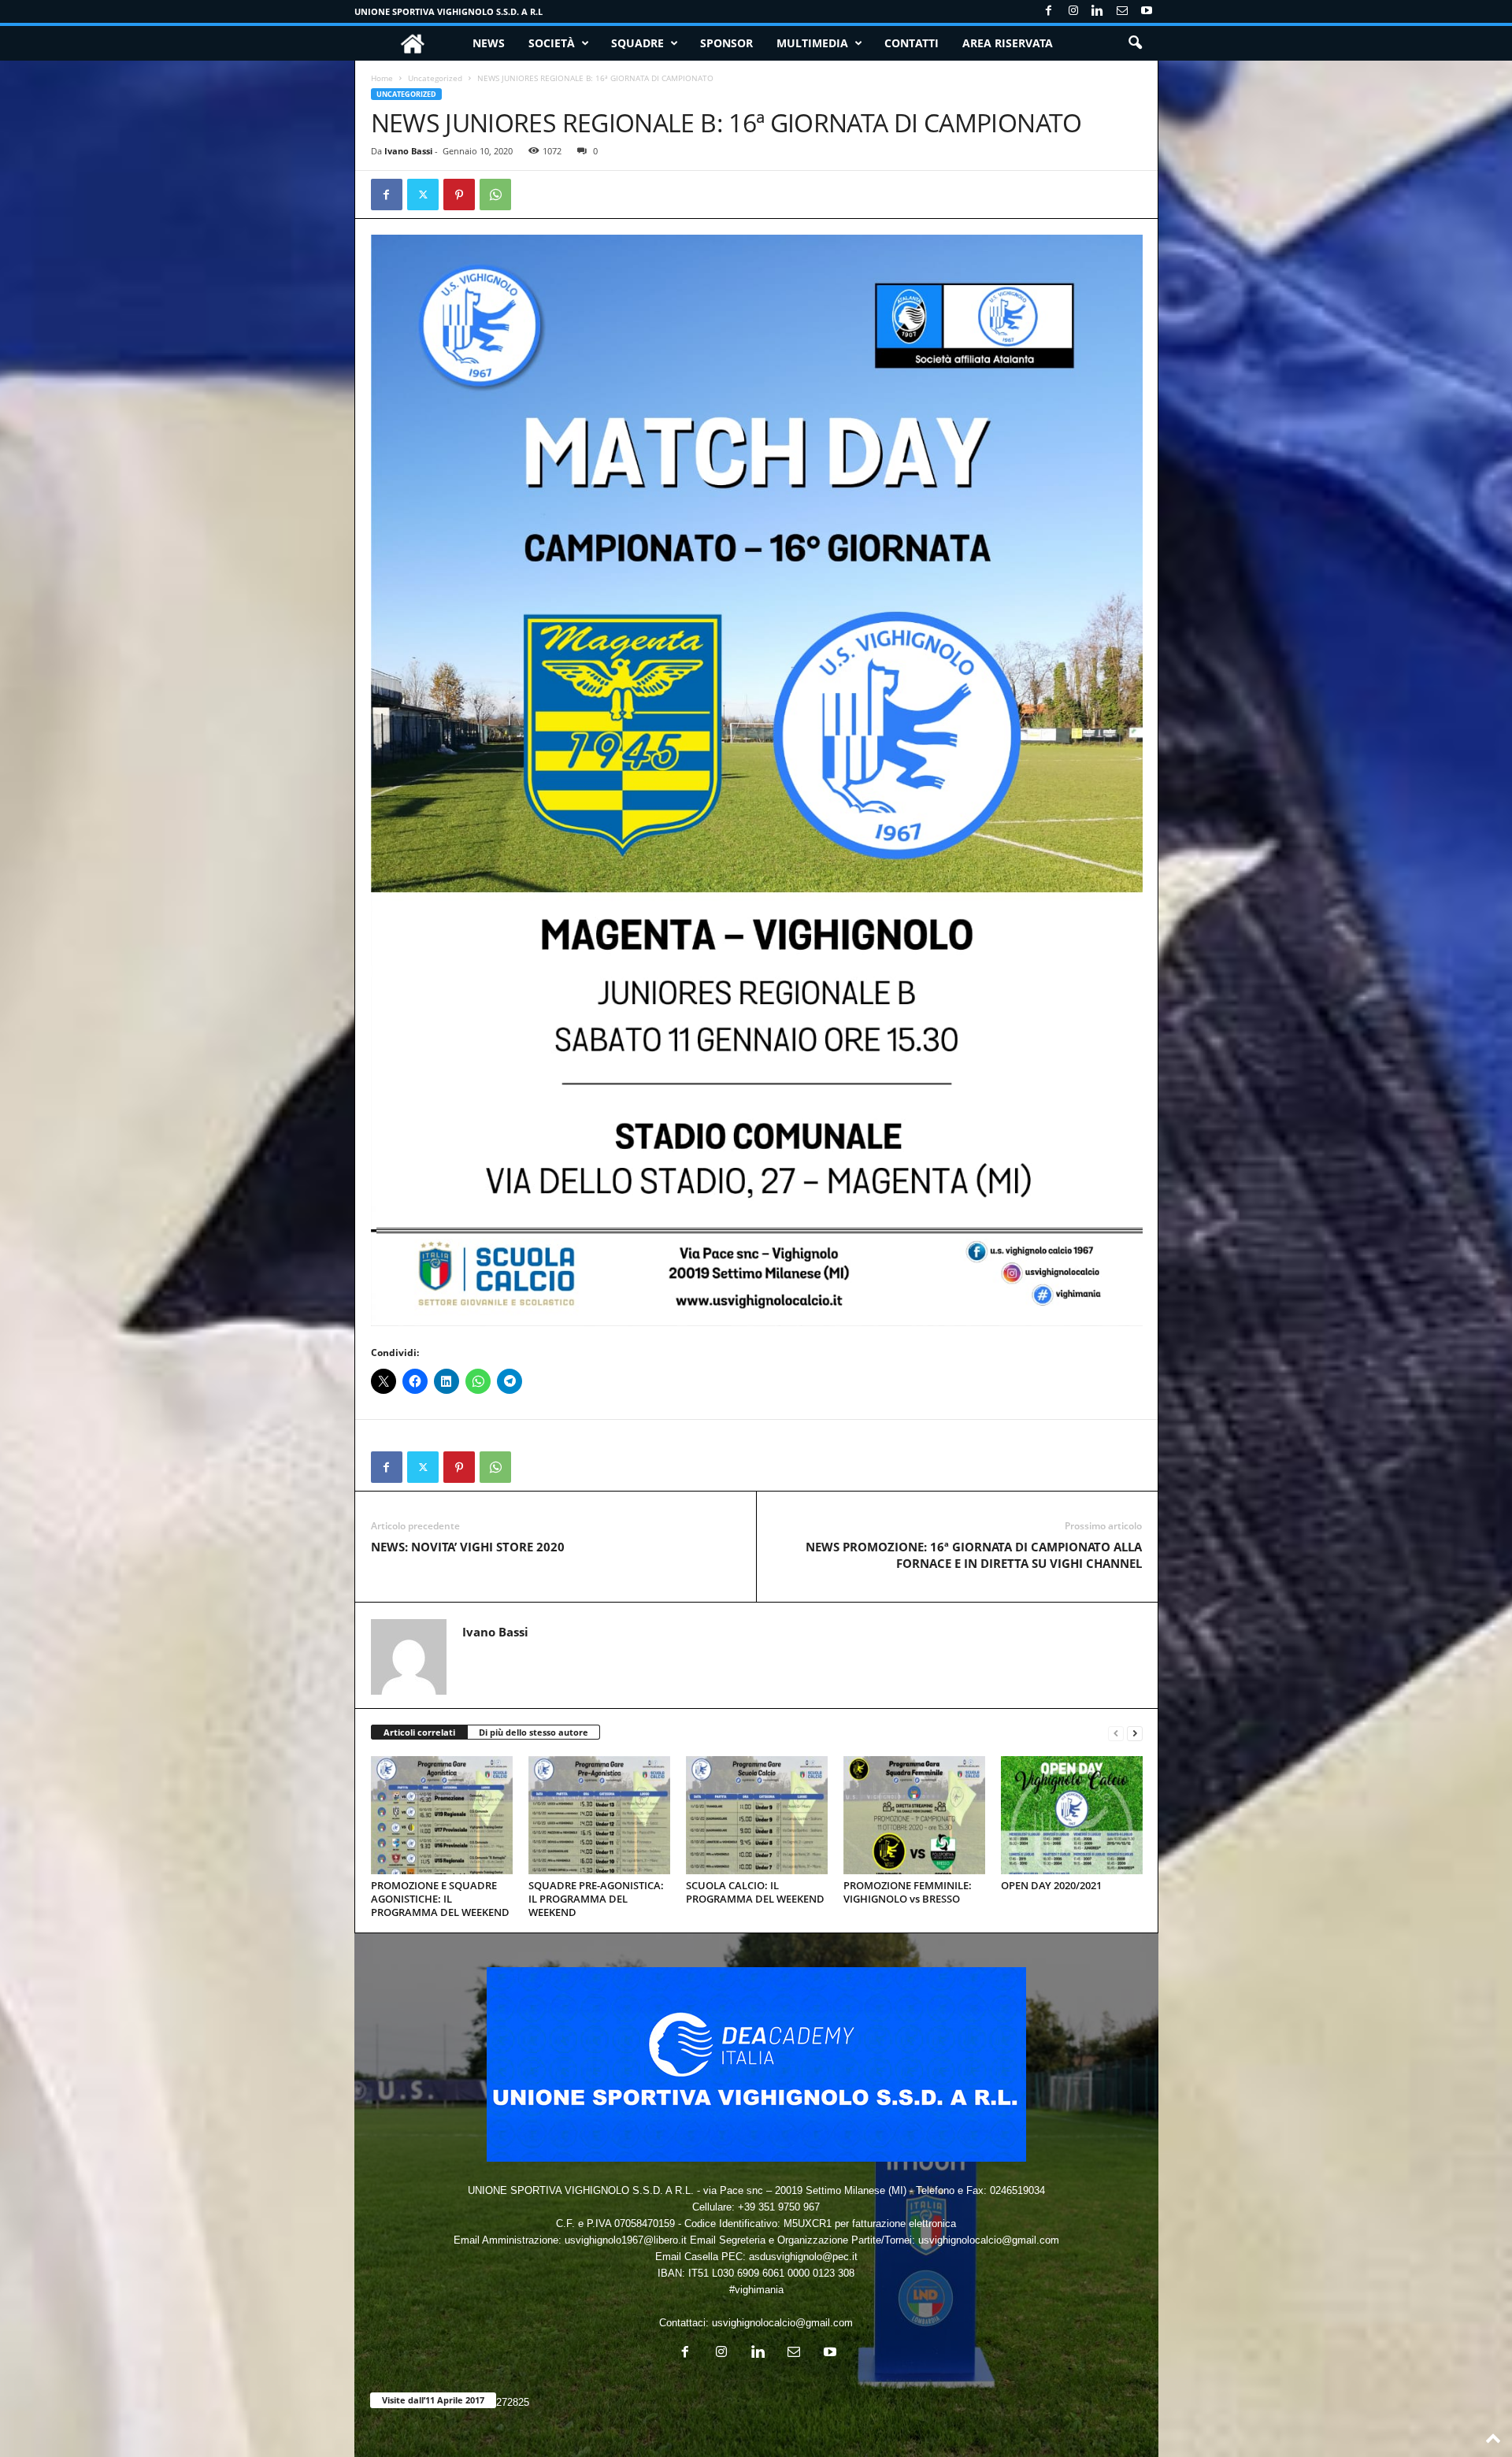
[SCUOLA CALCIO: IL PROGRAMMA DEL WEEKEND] (757, 1815)
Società (552, 43)
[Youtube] (1147, 11)
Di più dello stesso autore (534, 1732)
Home (382, 78)
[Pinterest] (459, 195)
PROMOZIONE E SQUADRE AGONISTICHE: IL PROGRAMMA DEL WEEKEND (440, 1899)
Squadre (637, 43)
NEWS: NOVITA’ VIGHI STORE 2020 (468, 1547)
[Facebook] (1049, 11)
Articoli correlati (419, 1732)
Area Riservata (1008, 43)
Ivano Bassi (408, 151)
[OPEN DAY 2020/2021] (1072, 1815)
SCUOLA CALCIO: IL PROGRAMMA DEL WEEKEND (755, 1892)
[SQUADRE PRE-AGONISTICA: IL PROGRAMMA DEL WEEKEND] (599, 1815)
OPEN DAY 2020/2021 (1051, 1885)
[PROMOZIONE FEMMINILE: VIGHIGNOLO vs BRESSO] (914, 1815)
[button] (1135, 43)
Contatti (912, 43)
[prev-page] (1116, 1733)
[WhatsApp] (495, 195)
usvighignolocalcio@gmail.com (782, 2323)
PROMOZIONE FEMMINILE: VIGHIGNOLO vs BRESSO (908, 1892)
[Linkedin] (1098, 11)
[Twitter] (423, 195)
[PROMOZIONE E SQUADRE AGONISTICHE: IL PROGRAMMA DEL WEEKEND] (442, 1815)
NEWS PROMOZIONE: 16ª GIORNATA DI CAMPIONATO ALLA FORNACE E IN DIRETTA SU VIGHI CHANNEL (974, 1555)
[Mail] (1122, 11)
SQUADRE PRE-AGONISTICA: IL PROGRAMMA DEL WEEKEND (596, 1899)
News (489, 43)
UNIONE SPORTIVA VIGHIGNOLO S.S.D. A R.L (448, 11)
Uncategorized (435, 78)
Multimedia (812, 43)
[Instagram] (1073, 11)
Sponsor (726, 43)
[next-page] (1135, 1733)
